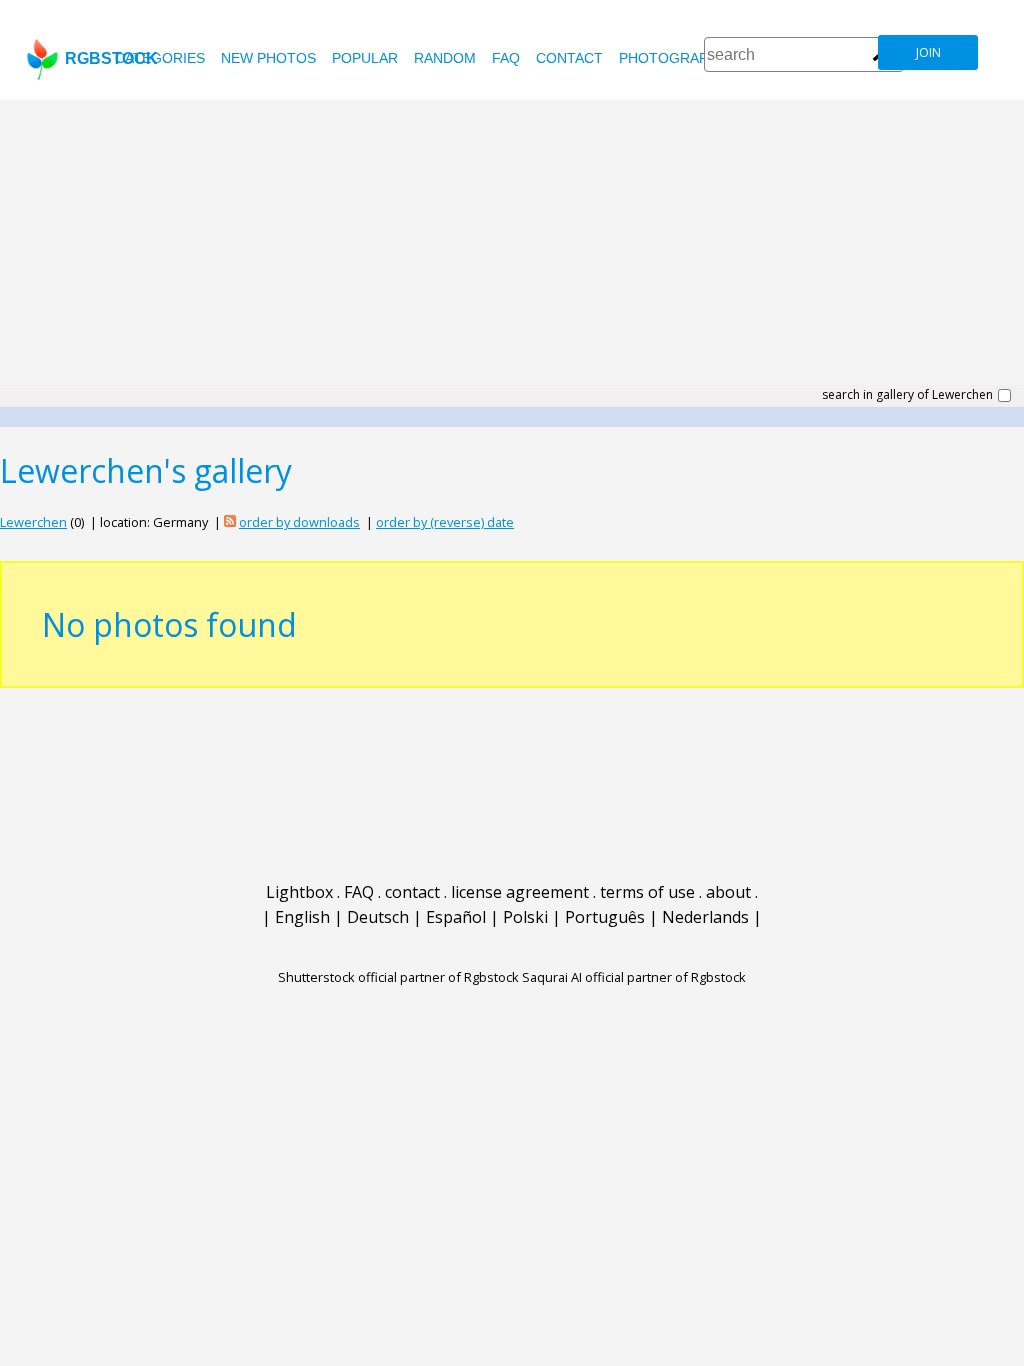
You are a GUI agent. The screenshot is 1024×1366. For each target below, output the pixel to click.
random (445, 58)
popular (365, 58)
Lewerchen (33, 522)
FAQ (506, 58)
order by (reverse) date (445, 522)
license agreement (520, 892)
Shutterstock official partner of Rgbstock (398, 977)
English (302, 917)
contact (569, 58)
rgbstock (111, 58)
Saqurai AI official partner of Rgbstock (634, 977)
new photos (268, 58)
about (728, 892)
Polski (525, 917)
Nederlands (705, 917)
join (928, 52)
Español (456, 917)
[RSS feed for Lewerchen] (230, 522)
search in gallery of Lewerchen (907, 395)
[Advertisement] (512, 250)
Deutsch (378, 917)
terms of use (647, 892)
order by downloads (299, 522)
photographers (682, 58)
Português (605, 917)
